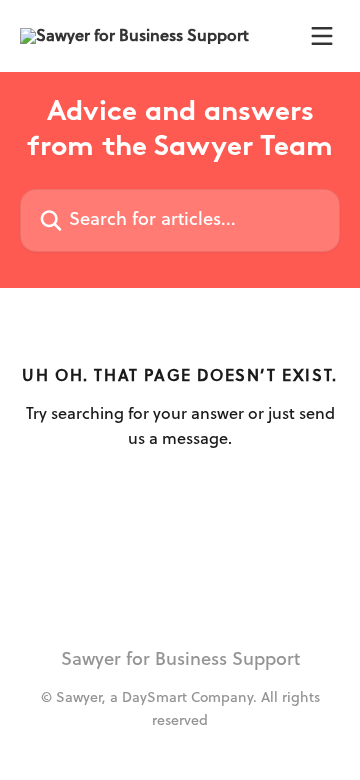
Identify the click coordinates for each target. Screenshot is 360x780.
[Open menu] (322, 36)
